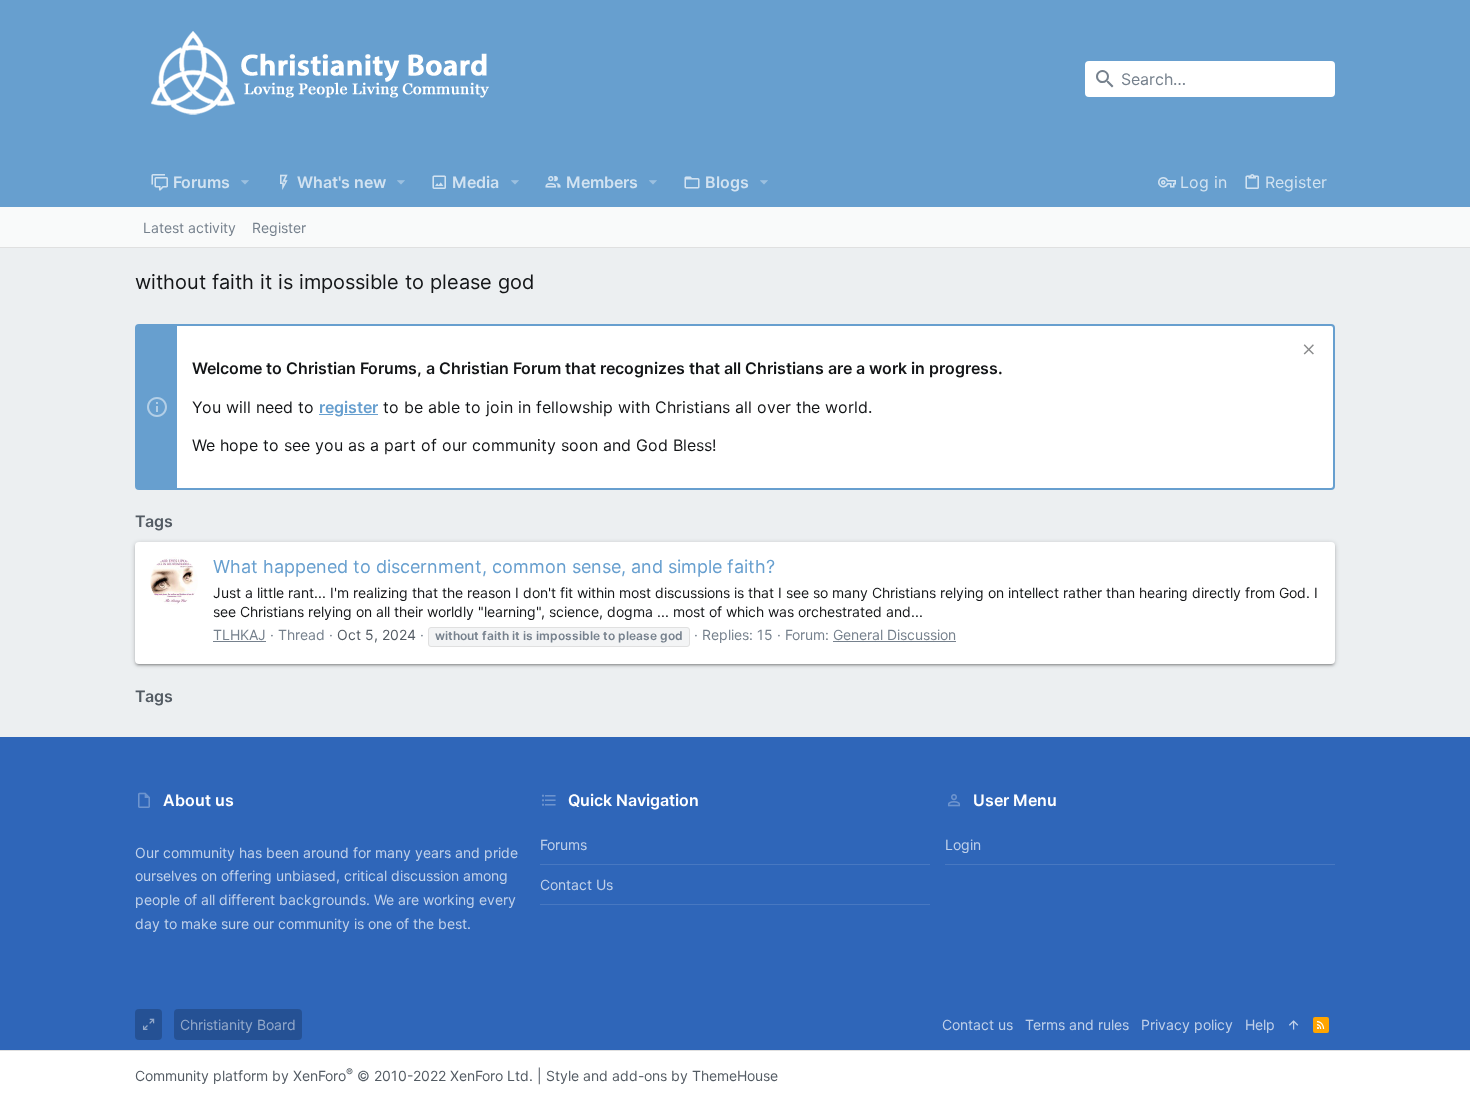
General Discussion (894, 634)
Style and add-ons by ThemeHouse (662, 1075)
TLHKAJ (239, 634)
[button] (245, 182)
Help (1260, 1024)
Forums (563, 844)
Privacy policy (1187, 1024)
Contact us (576, 884)
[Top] (1294, 1025)
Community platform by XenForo (334, 1075)
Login (963, 844)
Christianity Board (238, 1024)
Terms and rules (1077, 1024)
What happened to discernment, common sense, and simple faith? (494, 566)
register (348, 407)
